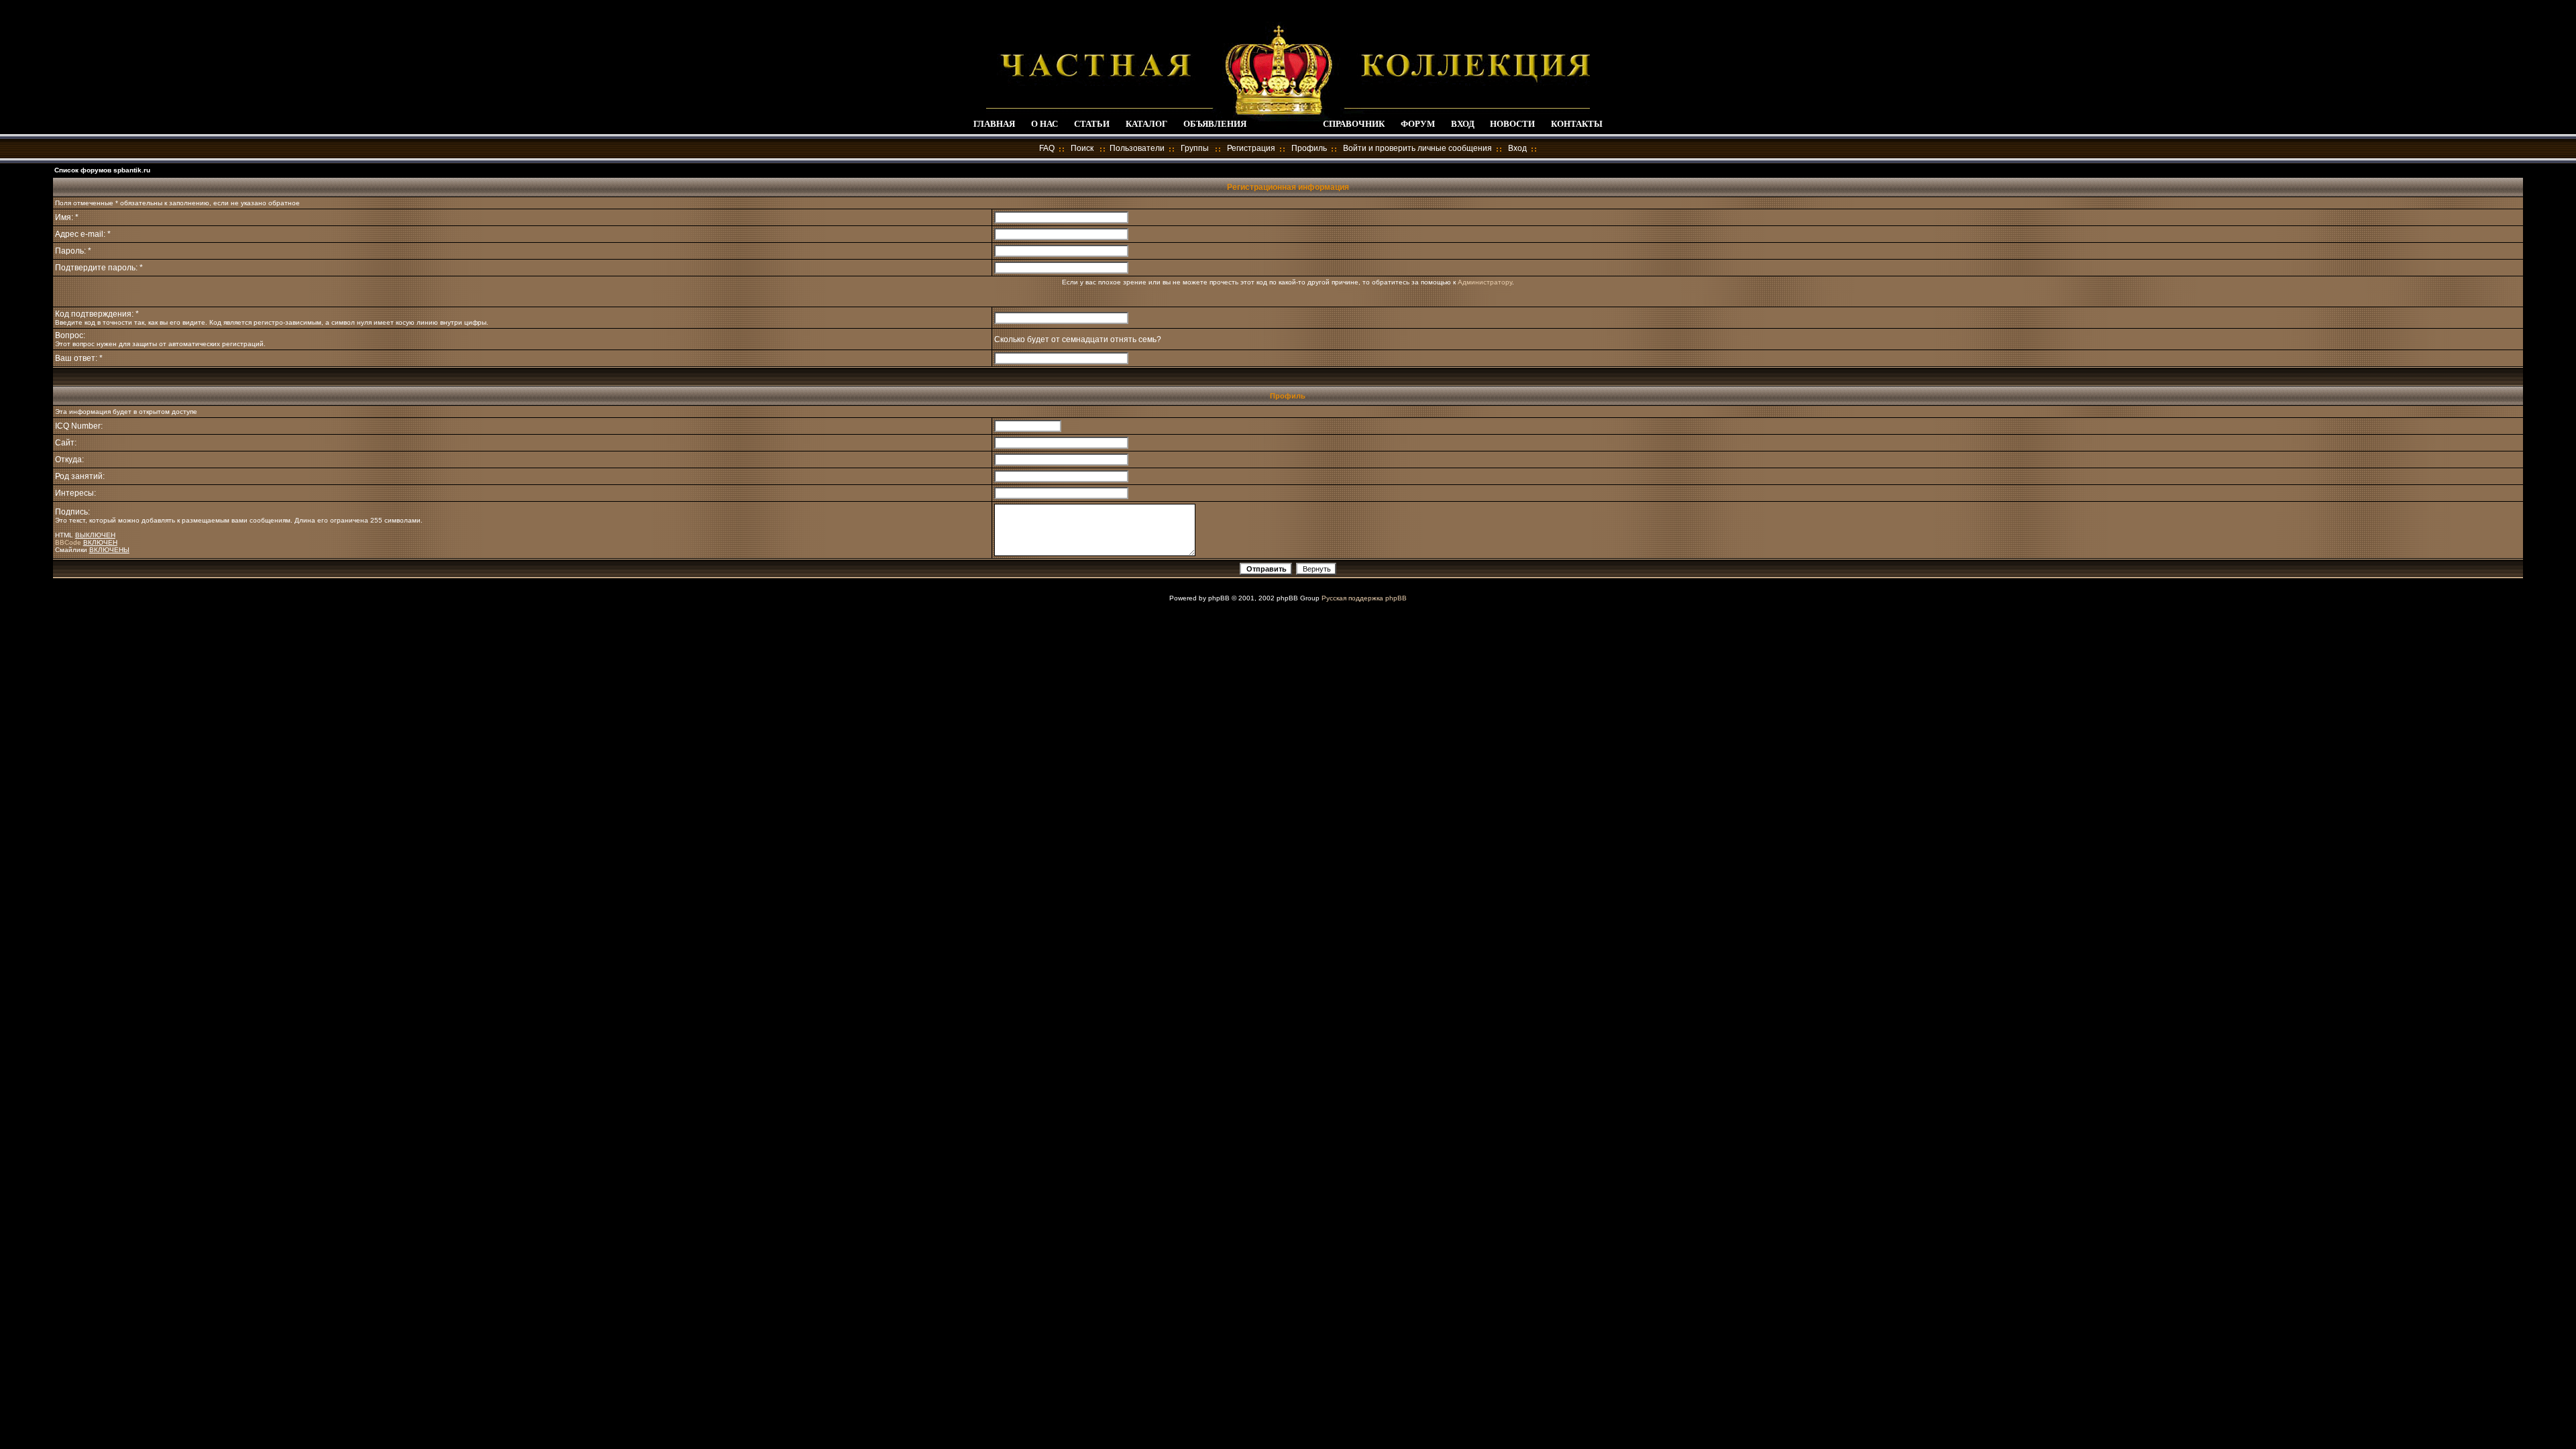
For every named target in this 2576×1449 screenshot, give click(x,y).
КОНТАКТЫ (1577, 124)
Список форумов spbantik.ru (102, 170)
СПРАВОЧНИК (1354, 124)
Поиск (1082, 148)
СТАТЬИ (1092, 124)
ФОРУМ (1418, 124)
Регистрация (1251, 148)
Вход (1517, 148)
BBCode (68, 542)
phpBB (1219, 598)
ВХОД (1463, 124)
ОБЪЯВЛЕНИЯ (1215, 124)
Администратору (1485, 282)
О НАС (1044, 124)
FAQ (1047, 148)
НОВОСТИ (1512, 124)
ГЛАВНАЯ (994, 124)
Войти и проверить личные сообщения (1417, 148)
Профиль (1309, 148)
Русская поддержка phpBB (1364, 598)
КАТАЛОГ (1146, 124)
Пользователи (1137, 148)
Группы (1195, 148)
